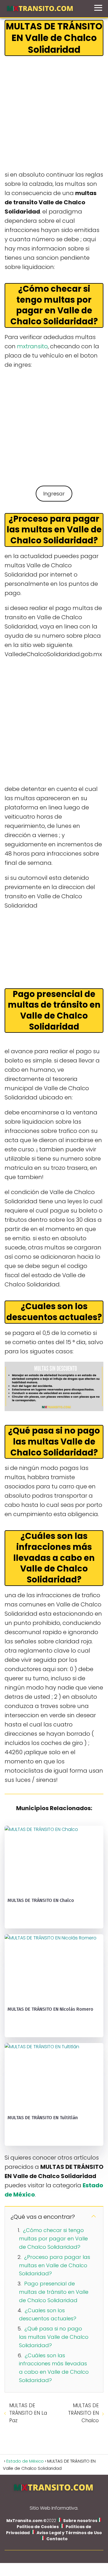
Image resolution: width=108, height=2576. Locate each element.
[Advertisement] (54, 114)
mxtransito (32, 346)
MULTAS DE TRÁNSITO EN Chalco (83, 2413)
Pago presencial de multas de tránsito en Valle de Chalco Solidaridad (54, 2292)
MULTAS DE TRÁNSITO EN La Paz (28, 2413)
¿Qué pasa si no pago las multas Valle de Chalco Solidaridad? (54, 2337)
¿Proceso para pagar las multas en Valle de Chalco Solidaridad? (55, 2265)
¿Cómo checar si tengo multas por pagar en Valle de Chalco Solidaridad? (53, 2239)
